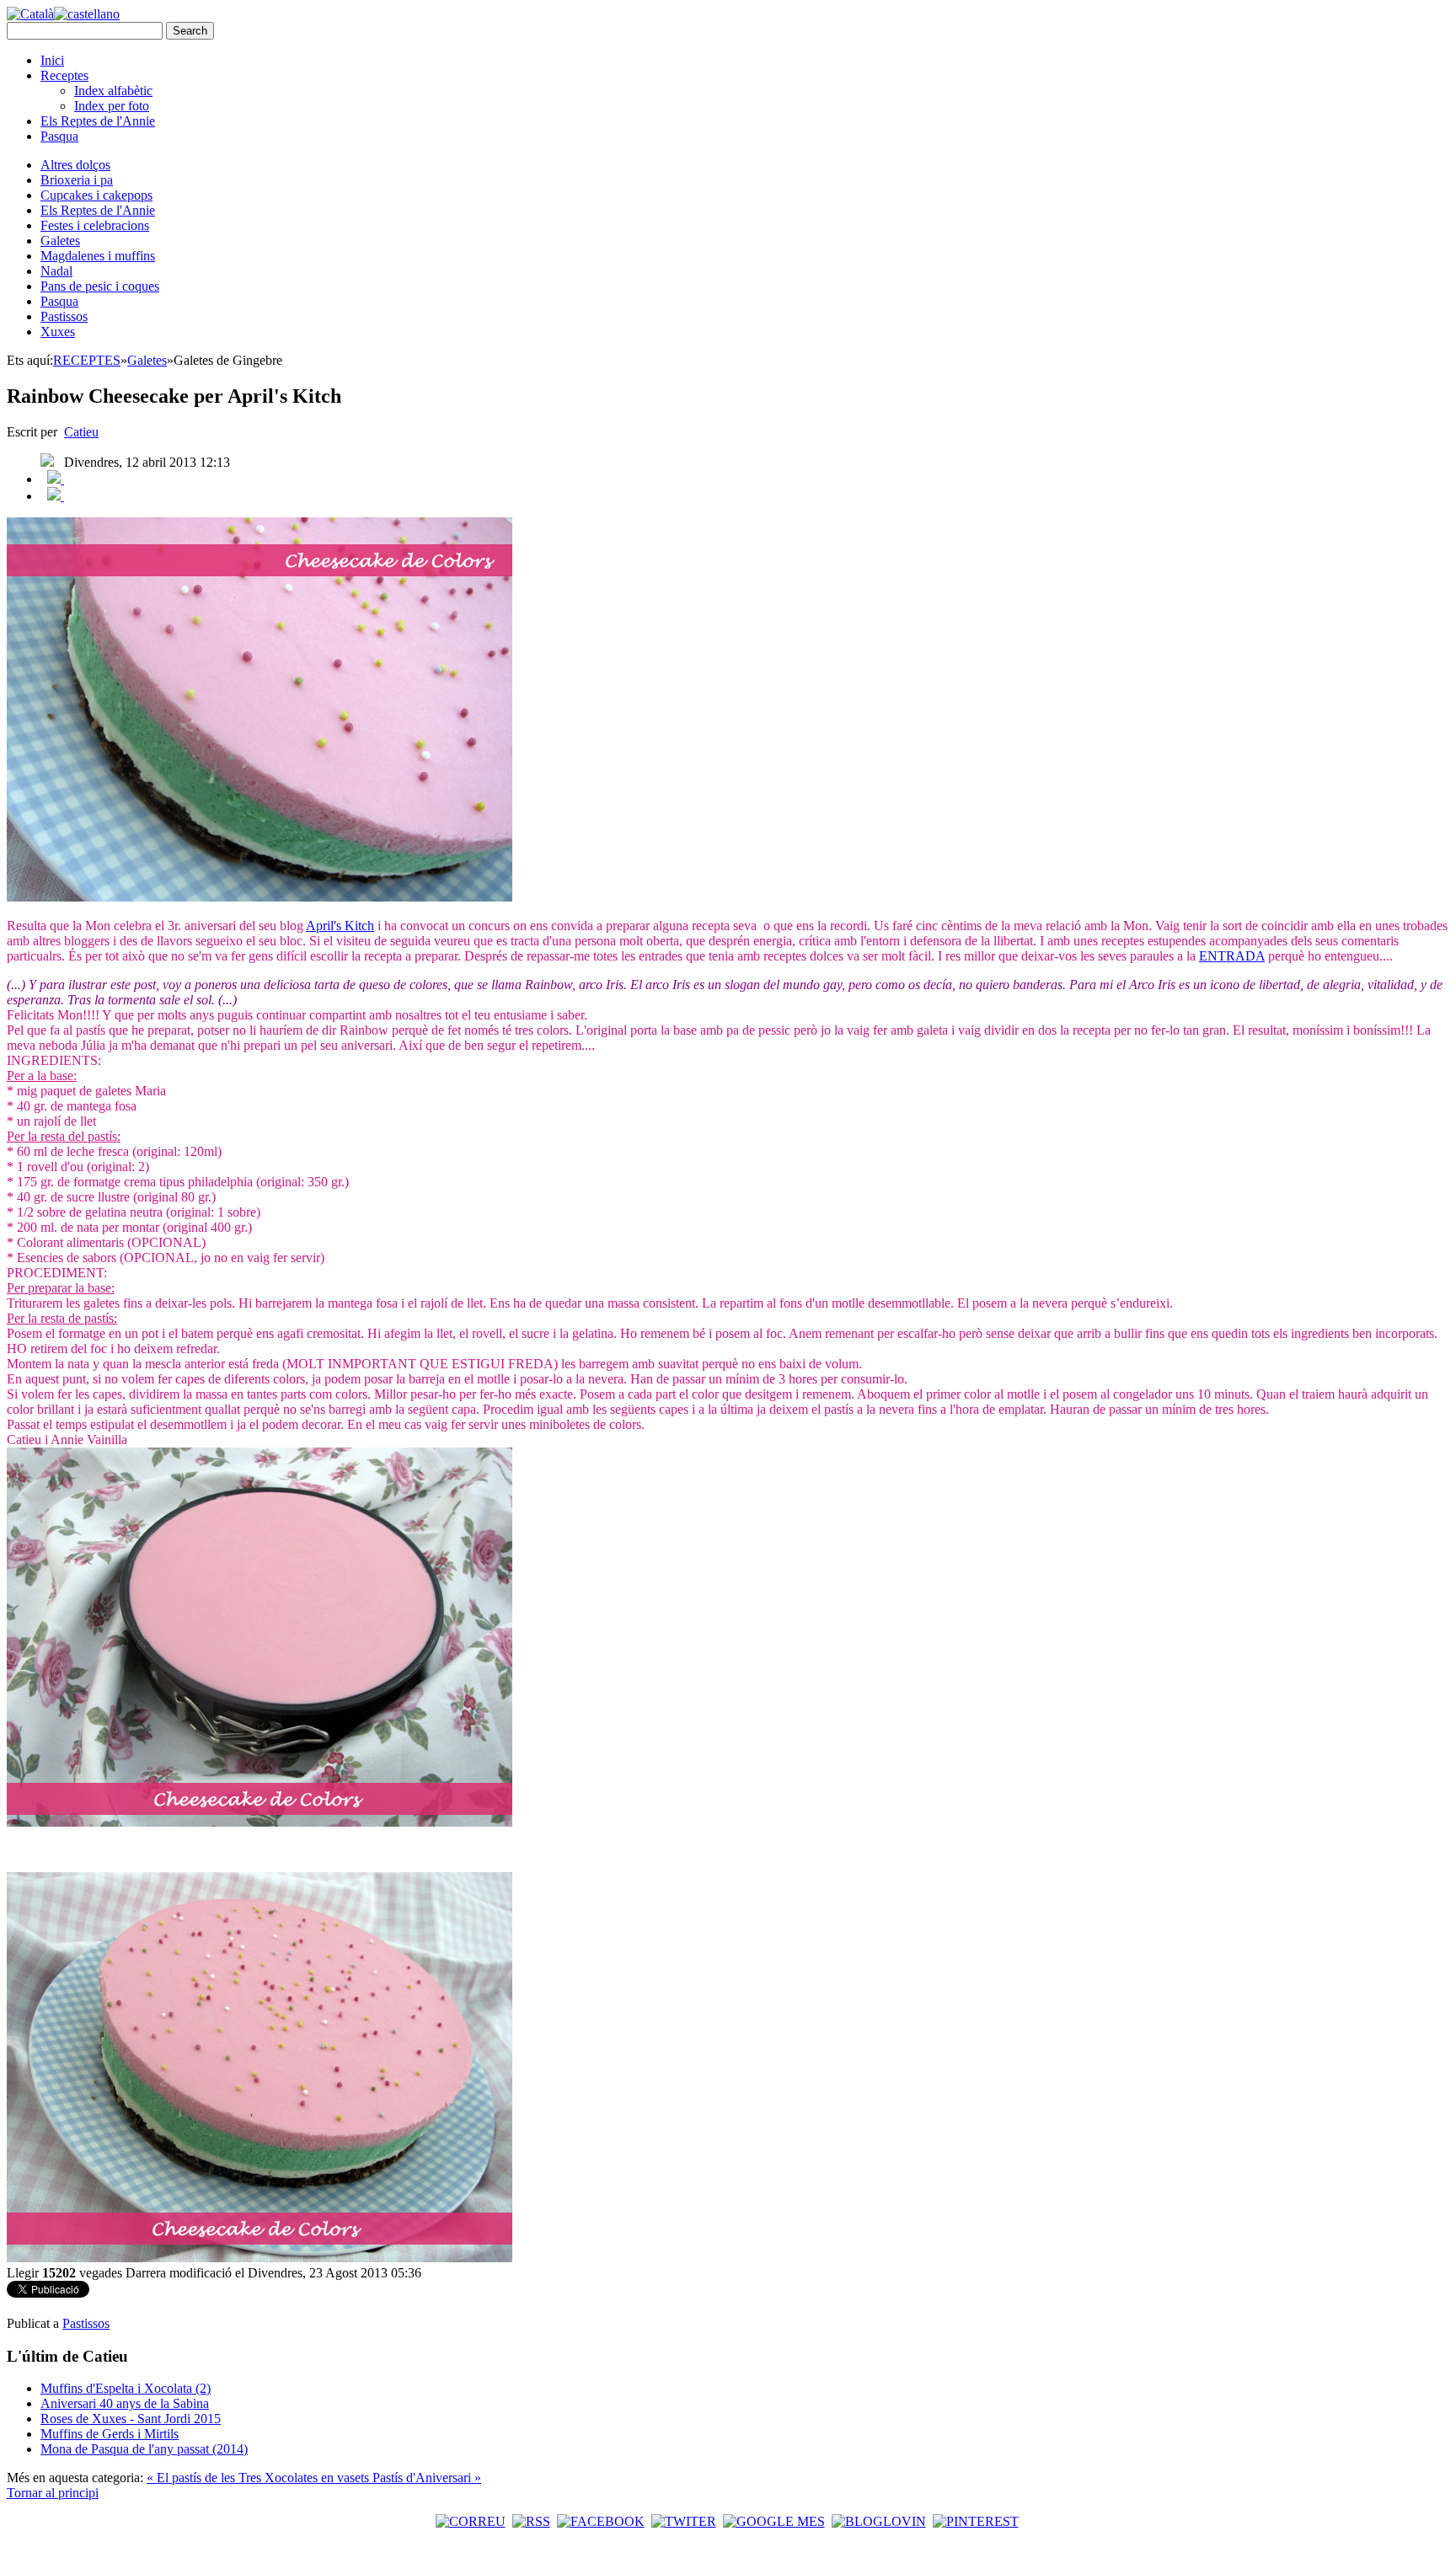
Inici (52, 60)
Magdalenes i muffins (98, 256)
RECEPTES (87, 360)
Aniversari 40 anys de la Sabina (125, 2403)
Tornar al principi (53, 2493)
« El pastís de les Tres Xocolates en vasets (260, 2478)
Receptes (64, 75)
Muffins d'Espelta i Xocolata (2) (126, 2388)
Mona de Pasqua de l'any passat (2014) (144, 2449)
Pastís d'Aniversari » (427, 2478)
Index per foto (112, 106)
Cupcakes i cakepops (96, 195)
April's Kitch (340, 926)
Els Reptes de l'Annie (98, 121)
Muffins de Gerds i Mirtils (110, 2434)
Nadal (56, 271)
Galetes (60, 241)
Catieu (81, 432)
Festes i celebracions (95, 225)
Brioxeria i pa (77, 180)
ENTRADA (1232, 956)
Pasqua (59, 136)
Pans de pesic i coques (100, 286)
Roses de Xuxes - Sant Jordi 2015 (131, 2419)
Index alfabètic (113, 91)
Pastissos (64, 316)
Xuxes (58, 332)
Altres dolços (75, 165)
